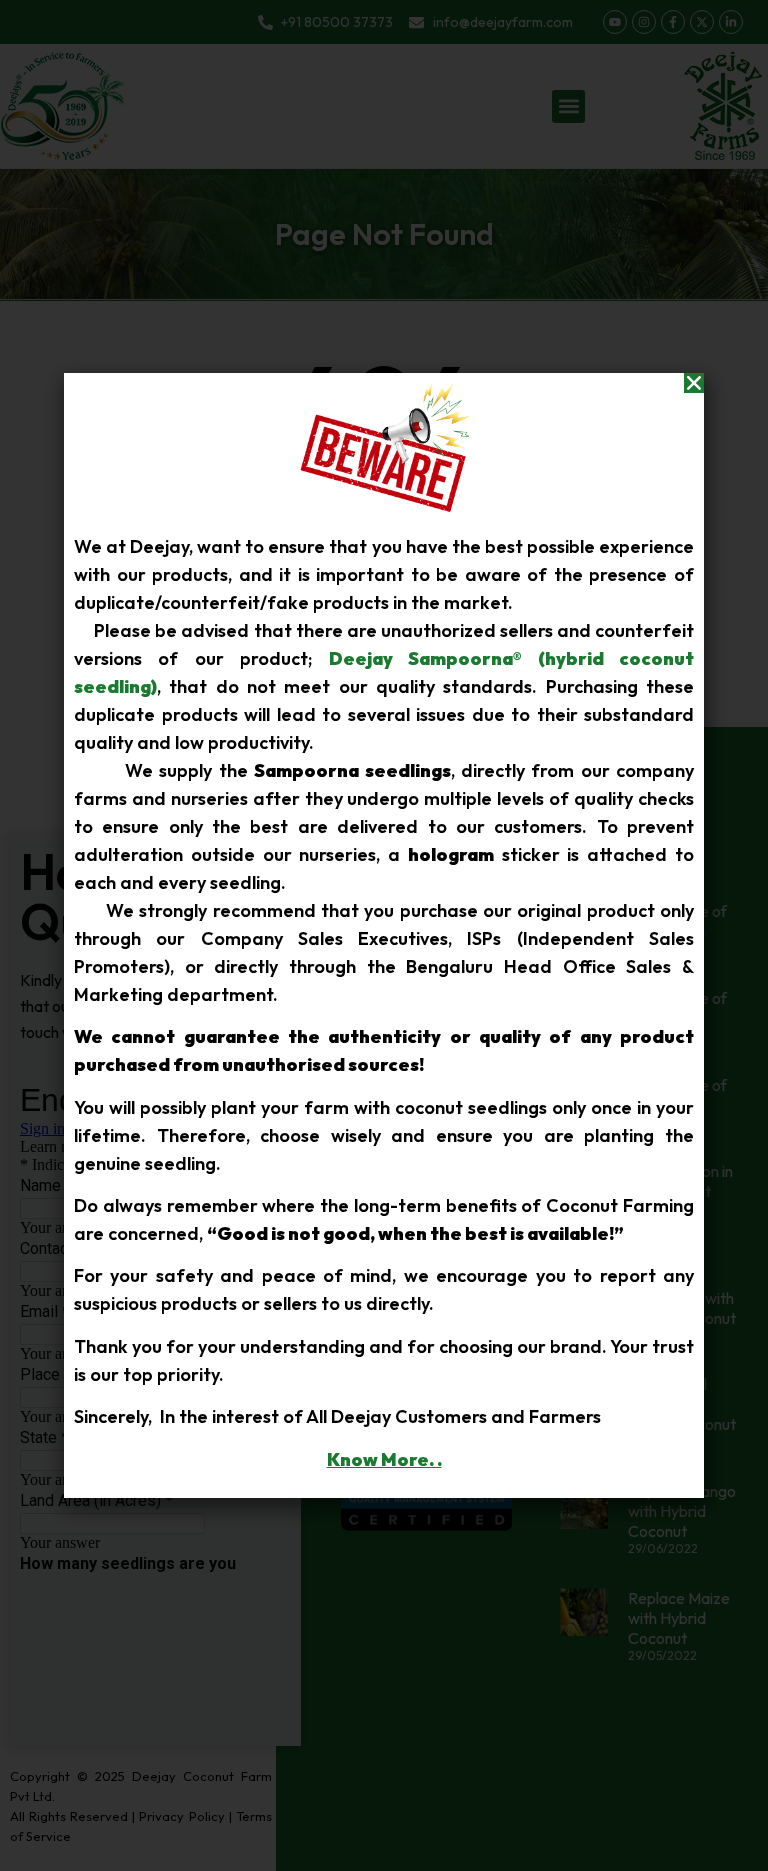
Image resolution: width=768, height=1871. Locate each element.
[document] (384, 935)
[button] (694, 383)
